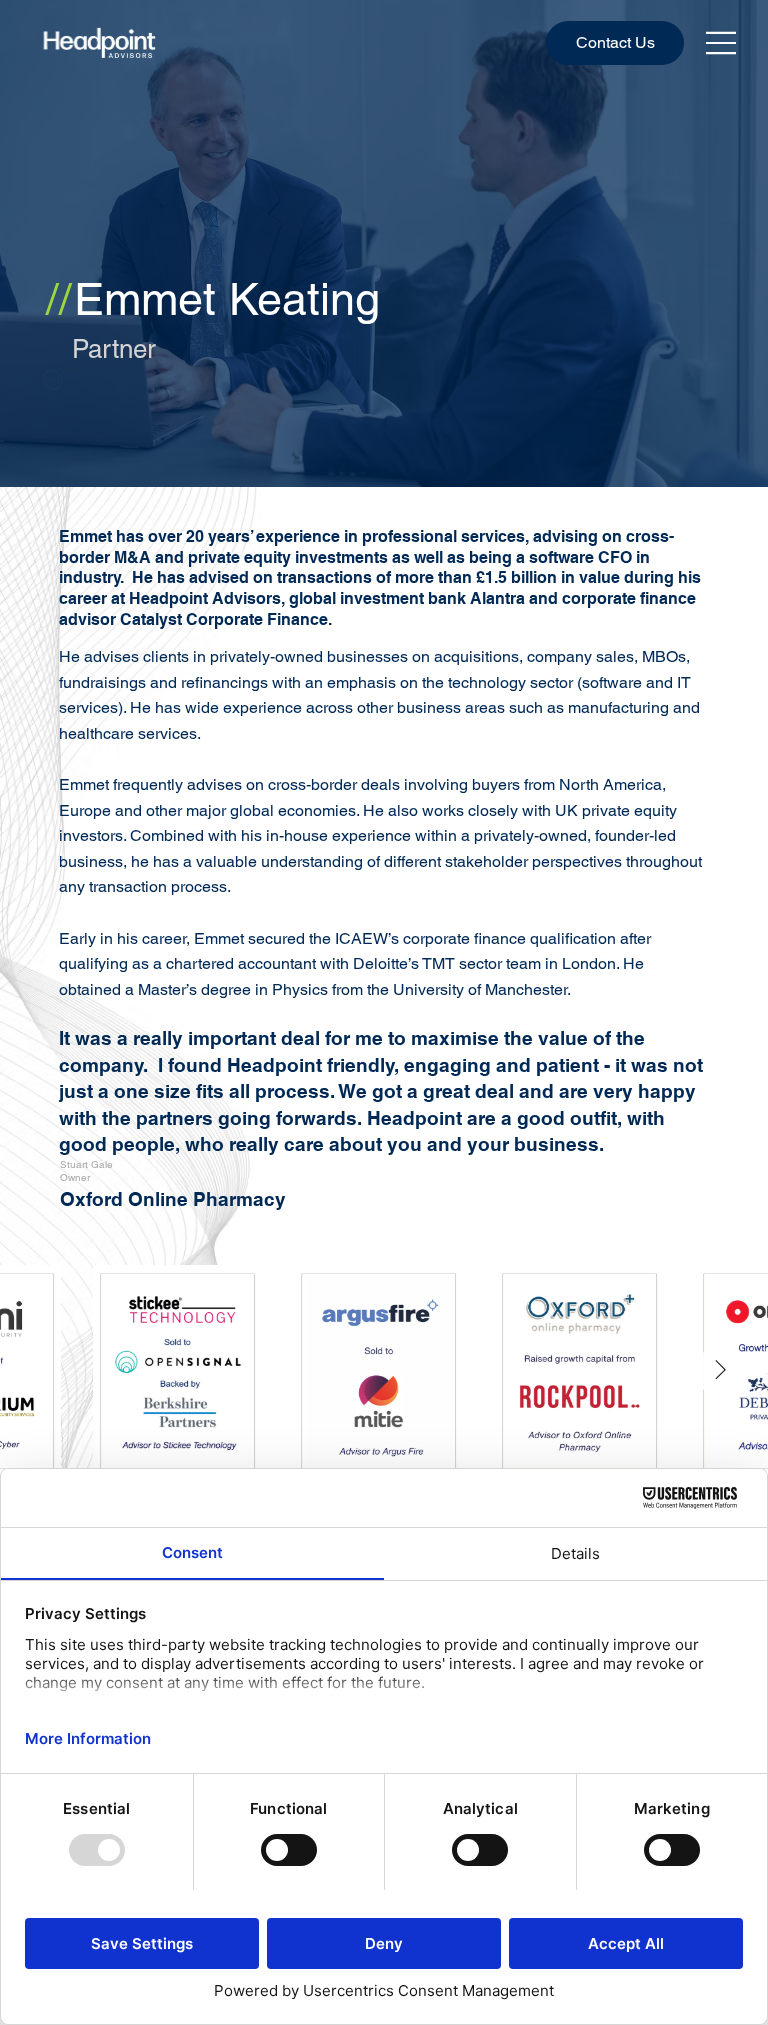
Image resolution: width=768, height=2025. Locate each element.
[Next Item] (720, 1371)
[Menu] (722, 43)
